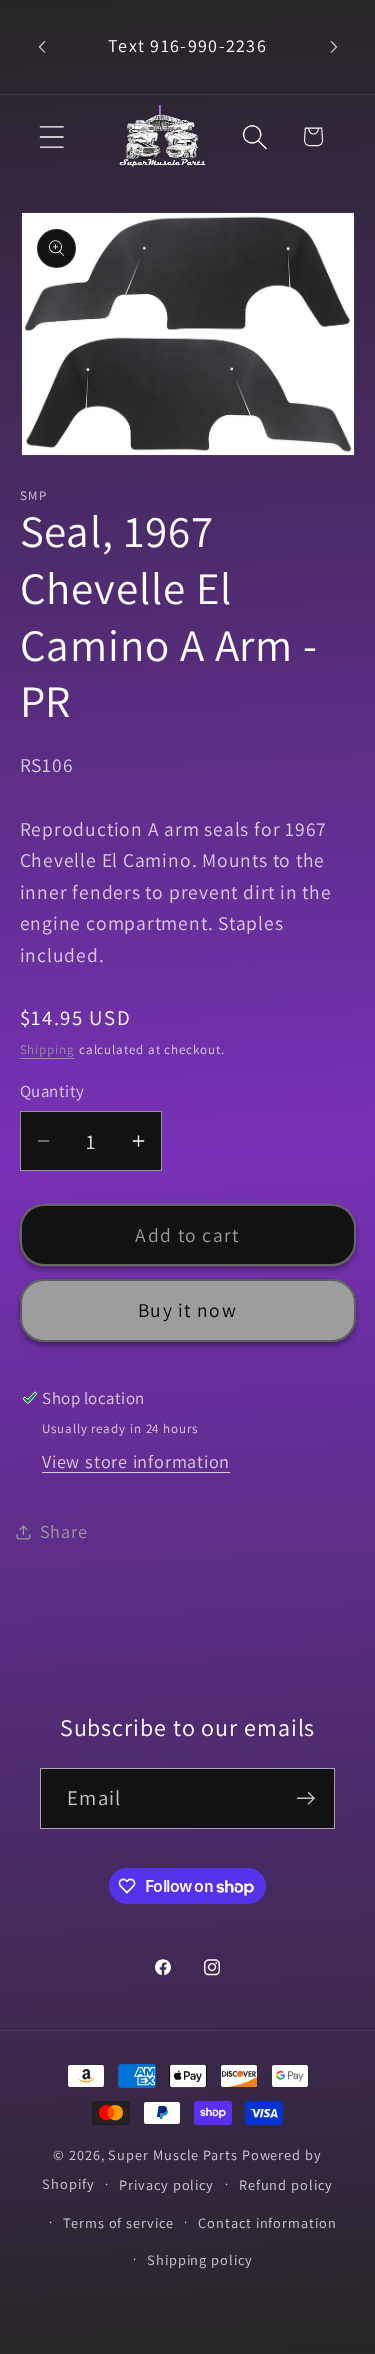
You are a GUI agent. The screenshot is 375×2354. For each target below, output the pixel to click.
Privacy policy (166, 2184)
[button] (51, 136)
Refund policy (286, 2184)
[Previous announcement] (42, 47)
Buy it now (187, 1310)
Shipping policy (200, 2259)
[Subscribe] (305, 1798)
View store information (136, 1461)
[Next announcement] (334, 47)
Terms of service (118, 2222)
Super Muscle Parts (172, 2154)
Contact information (267, 2222)
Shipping (47, 1049)
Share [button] (64, 1531)
